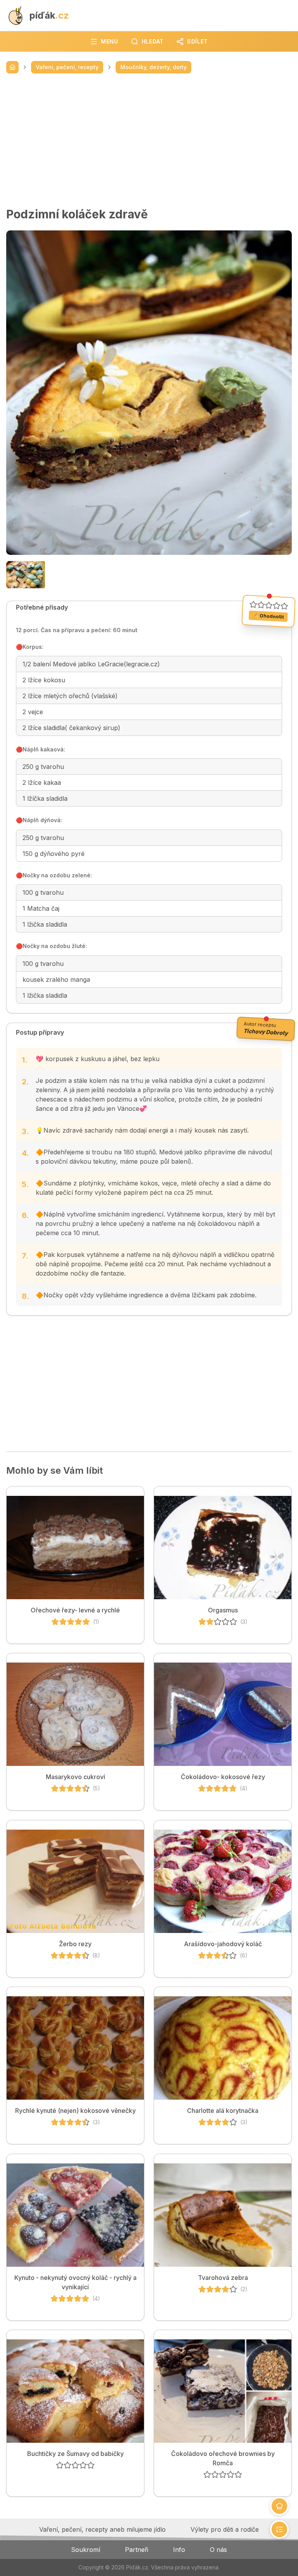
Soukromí (86, 2550)
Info (179, 2550)
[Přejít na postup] (279, 2529)
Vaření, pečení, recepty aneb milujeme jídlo (102, 2529)
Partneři (137, 2550)
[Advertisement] (149, 140)
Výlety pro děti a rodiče (225, 2529)
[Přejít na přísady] (279, 2506)
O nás (218, 2550)
